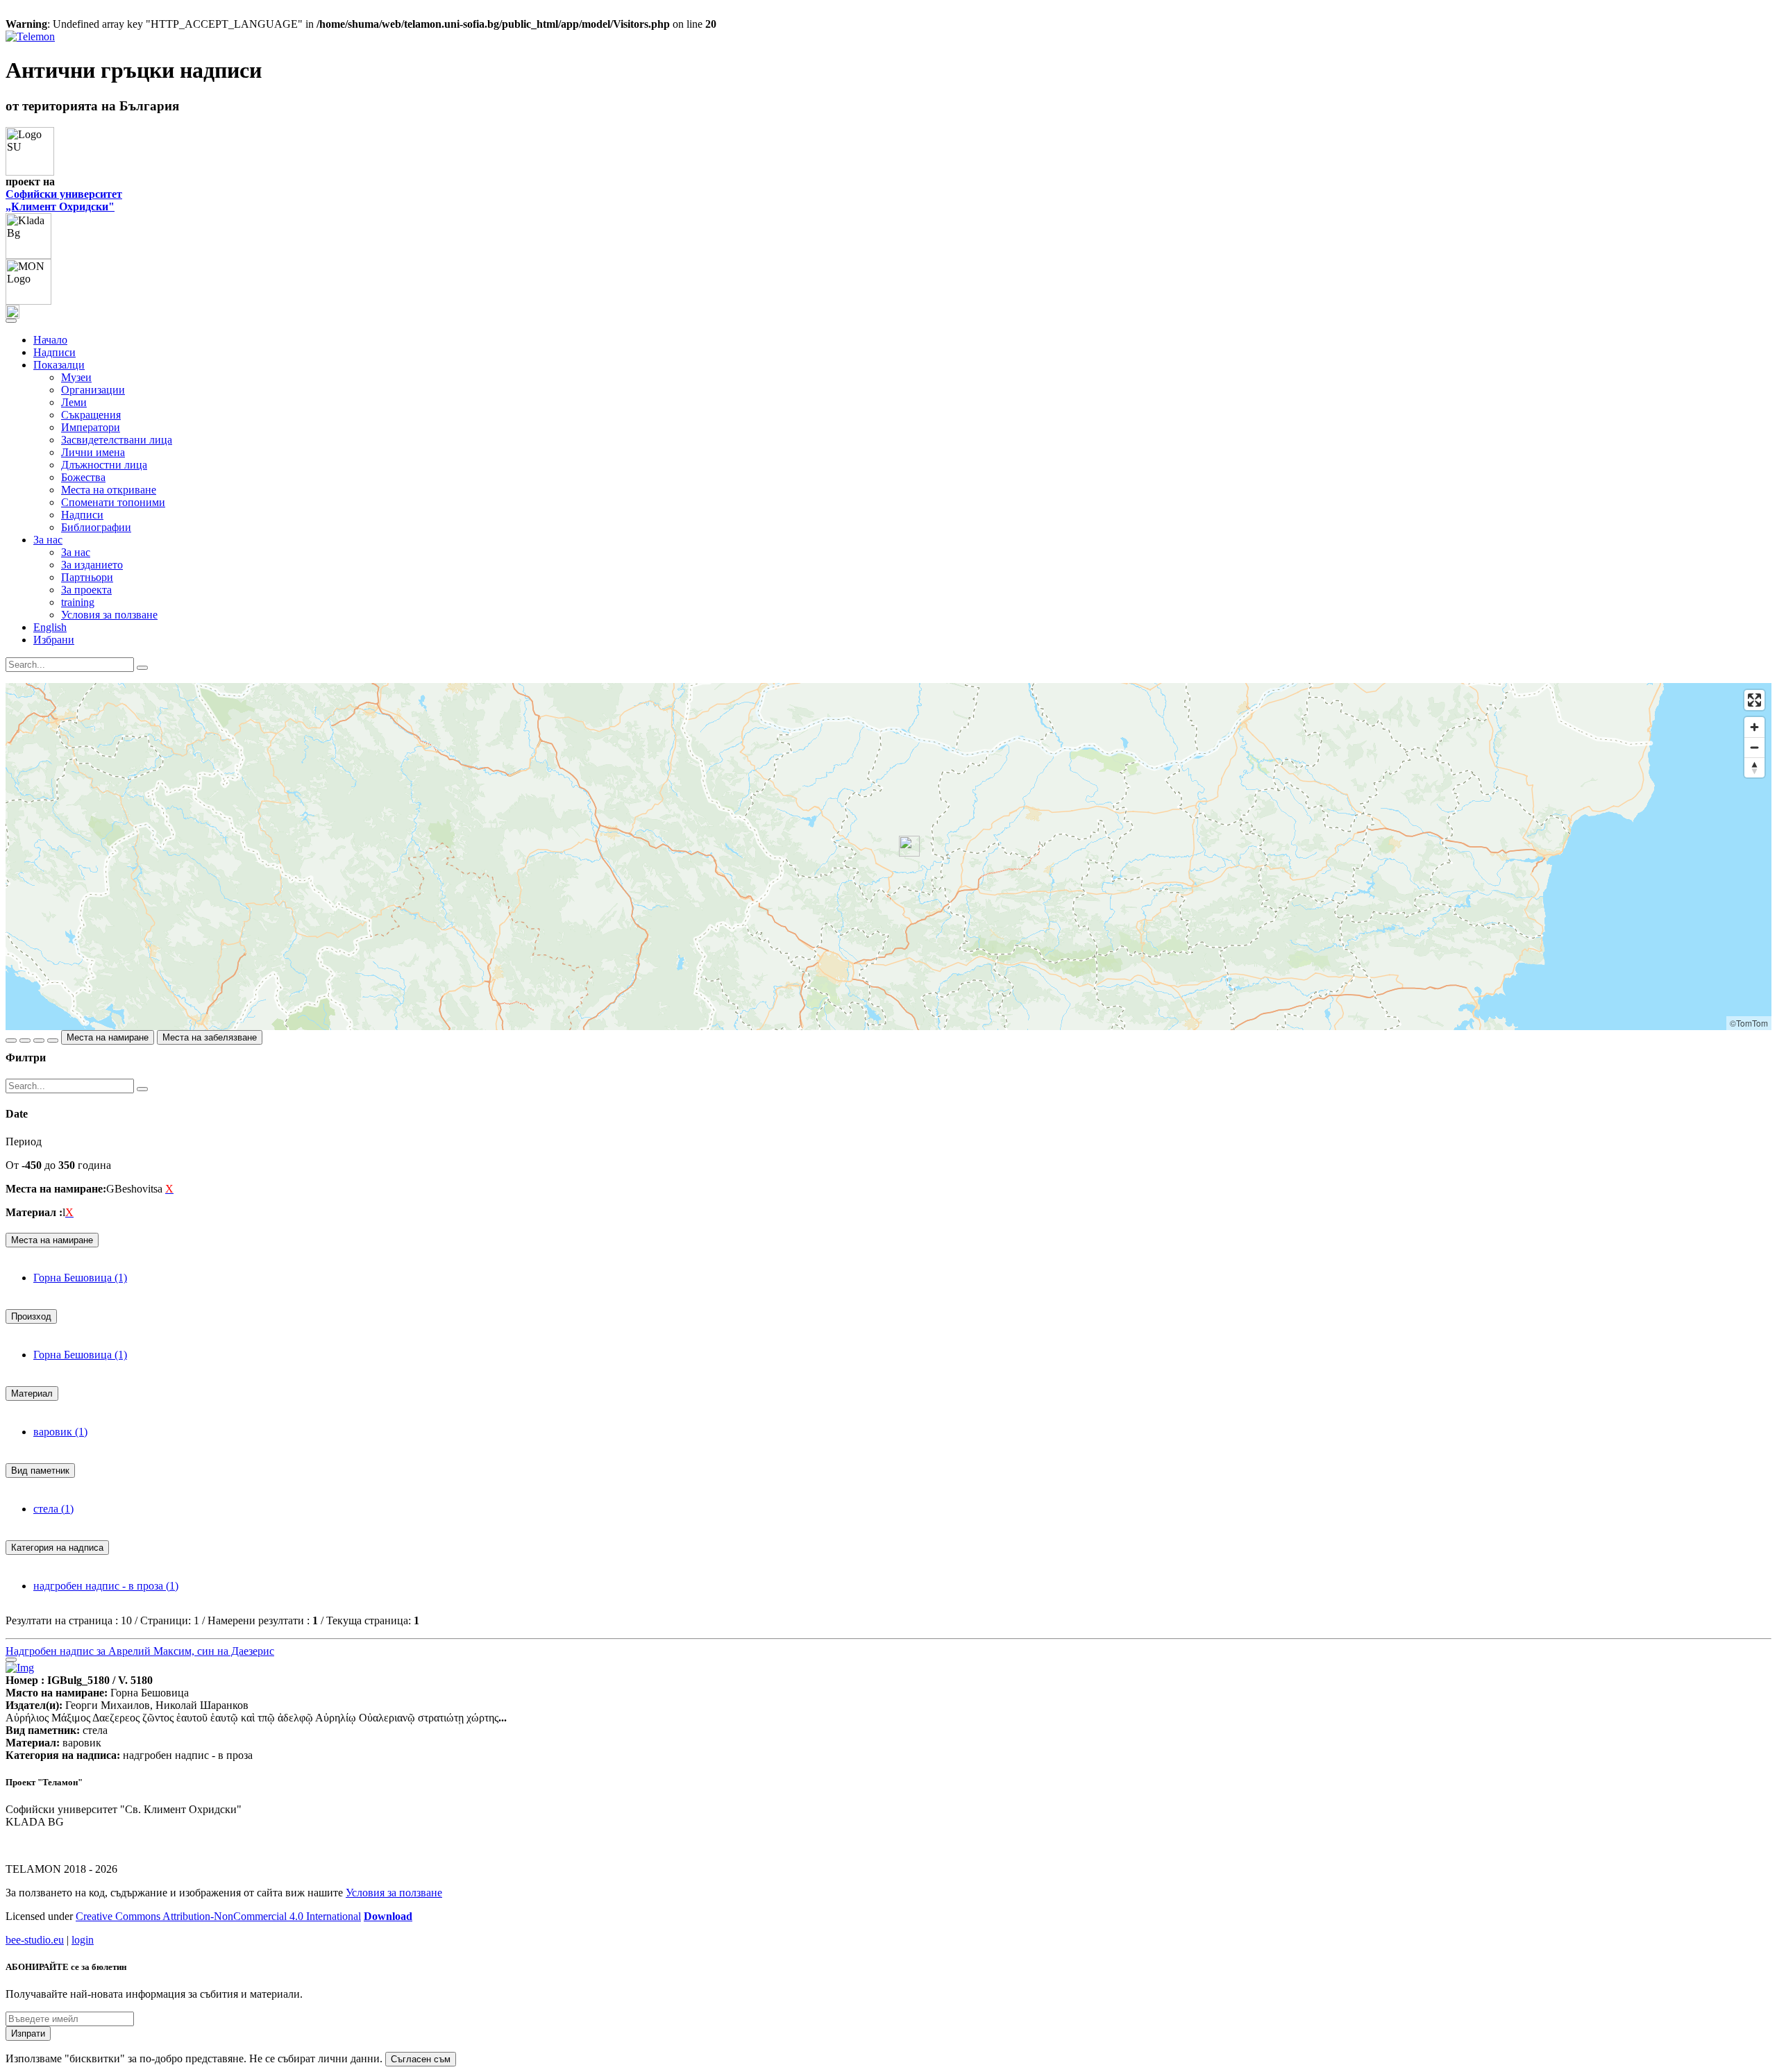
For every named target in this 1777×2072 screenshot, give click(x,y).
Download (388, 1916)
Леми (74, 402)
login (83, 1940)
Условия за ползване (109, 615)
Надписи (54, 352)
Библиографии (96, 527)
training (78, 602)
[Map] (888, 857)
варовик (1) (60, 1432)
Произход (31, 1316)
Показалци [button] (59, 365)
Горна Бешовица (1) (80, 1278)
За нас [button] (48, 540)
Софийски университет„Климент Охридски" (64, 200)
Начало (50, 340)
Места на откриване (109, 490)
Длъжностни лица (104, 465)
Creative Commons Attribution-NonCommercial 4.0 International (218, 1916)
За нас (76, 552)
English (50, 627)
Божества (83, 477)
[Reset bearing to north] (1754, 767)
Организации (93, 390)
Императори (91, 427)
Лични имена (93, 452)
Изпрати (28, 2033)
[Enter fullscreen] (1754, 700)
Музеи (76, 377)
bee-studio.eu (35, 1940)
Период (24, 1142)
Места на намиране (108, 1037)
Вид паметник (40, 1471)
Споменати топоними (113, 502)
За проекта (86, 590)
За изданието (92, 565)
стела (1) (53, 1509)
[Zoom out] (1754, 747)
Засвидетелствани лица (117, 440)
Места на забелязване (210, 1037)
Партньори (87, 577)
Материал (32, 1393)
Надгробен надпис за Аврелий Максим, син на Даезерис (140, 1651)
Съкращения (91, 415)
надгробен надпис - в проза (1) (106, 1586)
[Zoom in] (1754, 727)
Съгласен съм (421, 2059)
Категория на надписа (57, 1548)
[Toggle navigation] (11, 321)
